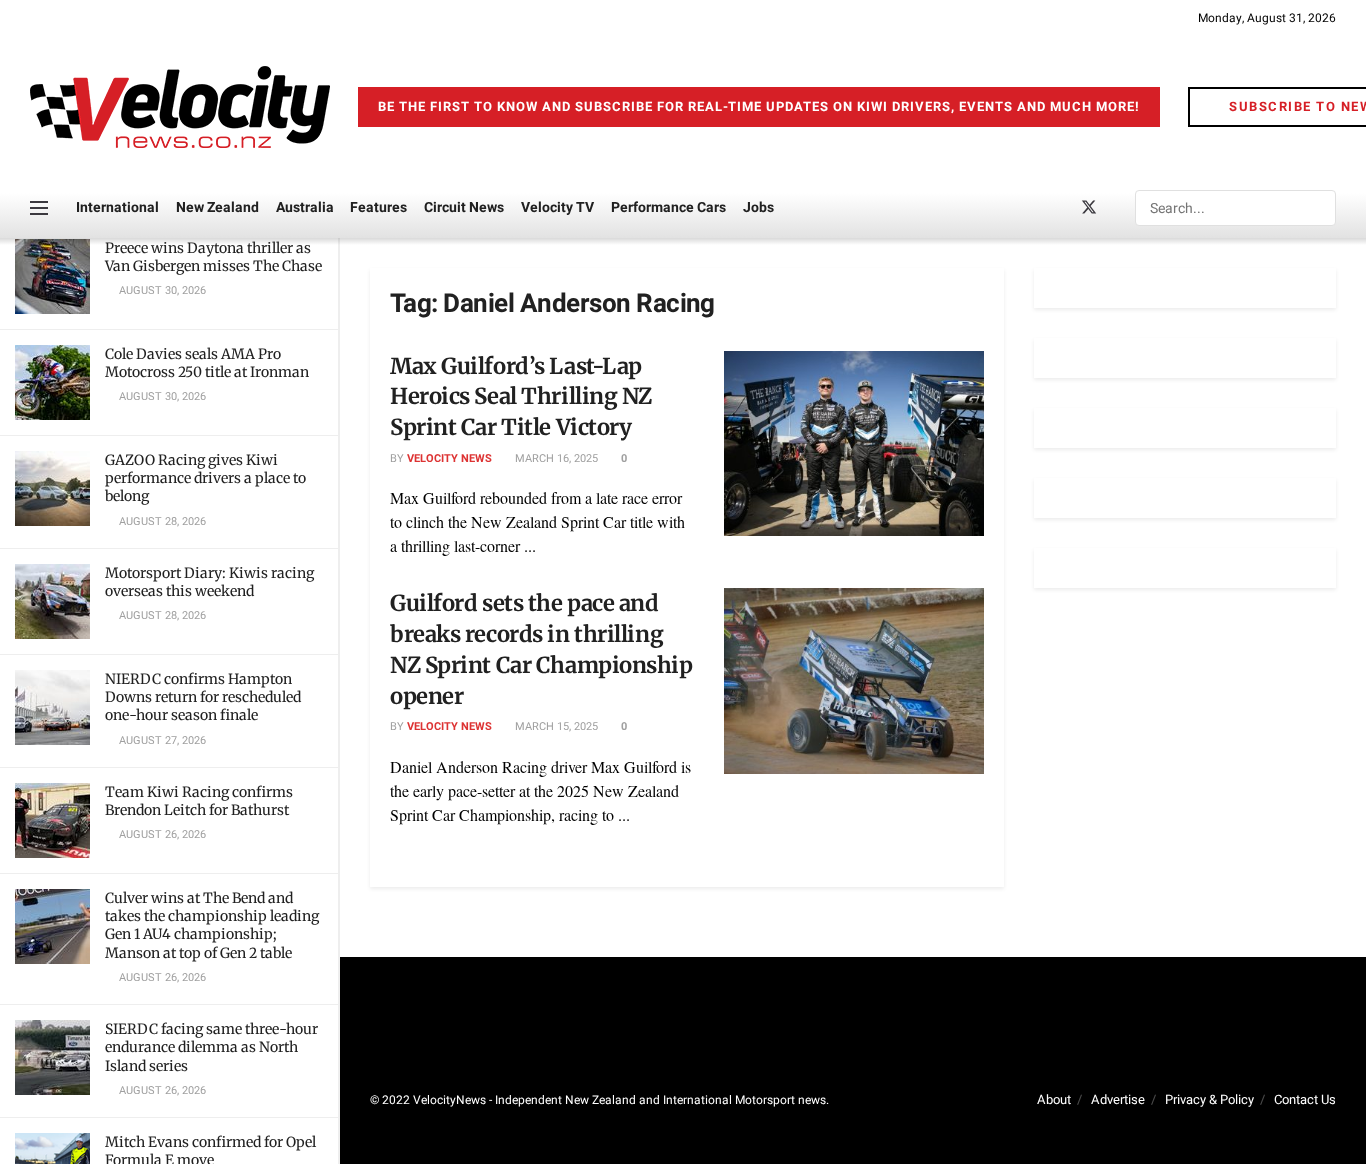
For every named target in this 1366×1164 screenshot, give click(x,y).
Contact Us (1305, 1099)
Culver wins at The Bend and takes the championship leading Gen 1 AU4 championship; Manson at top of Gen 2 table (212, 925)
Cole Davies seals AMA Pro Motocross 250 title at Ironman (207, 363)
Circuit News (464, 207)
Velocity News (449, 458)
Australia (305, 207)
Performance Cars (668, 207)
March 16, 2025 (555, 458)
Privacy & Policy (1209, 1099)
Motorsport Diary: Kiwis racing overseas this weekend (209, 582)
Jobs (758, 207)
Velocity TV (557, 207)
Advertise (1118, 1099)
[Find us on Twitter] (1089, 208)
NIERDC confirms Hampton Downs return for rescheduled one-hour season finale (203, 697)
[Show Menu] (39, 208)
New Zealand (217, 207)
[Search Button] (1319, 208)
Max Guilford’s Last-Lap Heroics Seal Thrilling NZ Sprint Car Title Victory (521, 397)
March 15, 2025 (555, 726)
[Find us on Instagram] (1123, 208)
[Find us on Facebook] (1055, 208)
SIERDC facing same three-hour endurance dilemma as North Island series (211, 1047)
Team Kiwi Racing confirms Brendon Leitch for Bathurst (199, 801)
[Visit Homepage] (180, 107)
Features (378, 207)
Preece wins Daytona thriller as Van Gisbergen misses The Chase (213, 257)
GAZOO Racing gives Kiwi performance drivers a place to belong (205, 478)
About (1054, 1099)
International (117, 207)
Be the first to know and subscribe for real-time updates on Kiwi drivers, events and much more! (759, 106)
